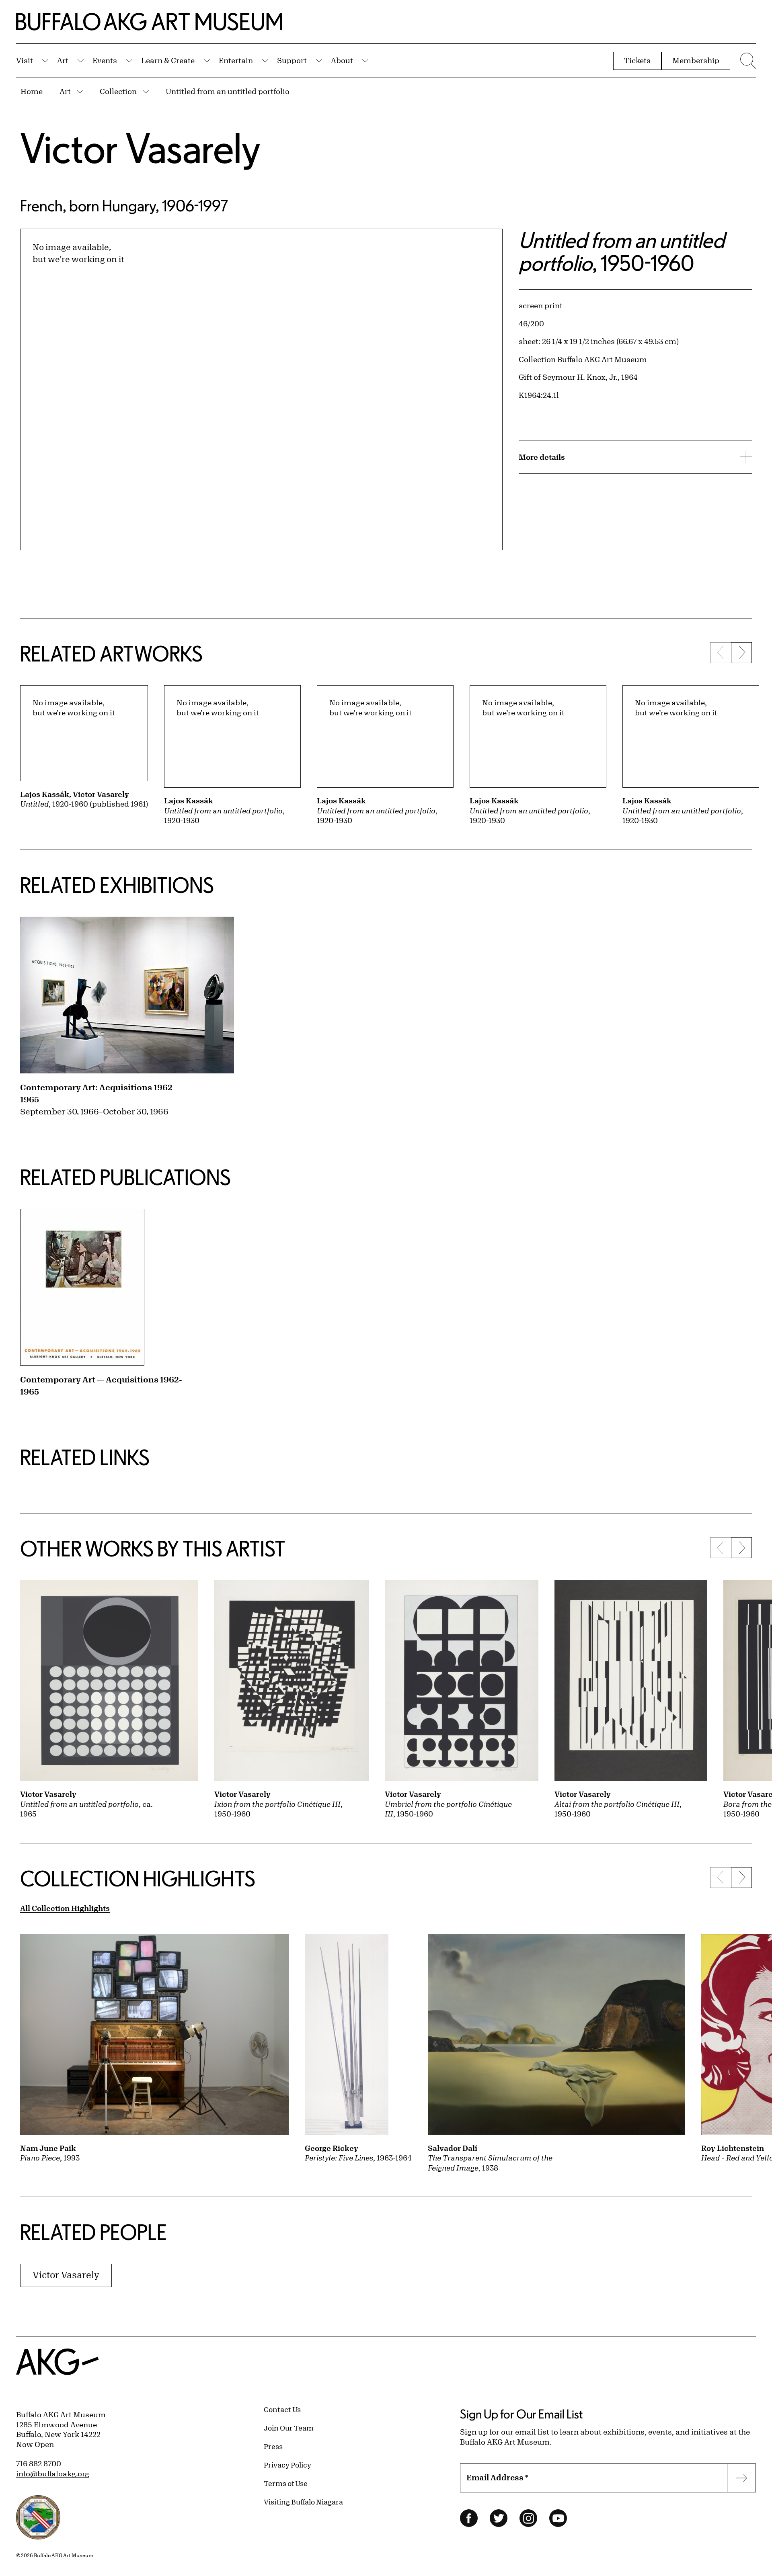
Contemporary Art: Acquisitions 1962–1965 (98, 1093)
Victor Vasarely (140, 148)
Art (63, 60)
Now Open (35, 2444)
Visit (25, 60)
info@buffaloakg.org (53, 2474)
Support (292, 60)
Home (32, 91)
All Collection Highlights (65, 1908)
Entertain (236, 60)
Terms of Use (286, 2483)
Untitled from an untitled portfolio (228, 91)
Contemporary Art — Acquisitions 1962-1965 (101, 1385)
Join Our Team (289, 2428)
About (342, 60)
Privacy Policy (287, 2465)
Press (273, 2446)
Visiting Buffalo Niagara (303, 2502)
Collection (118, 91)
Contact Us (282, 2409)
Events (105, 60)
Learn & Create (168, 60)
